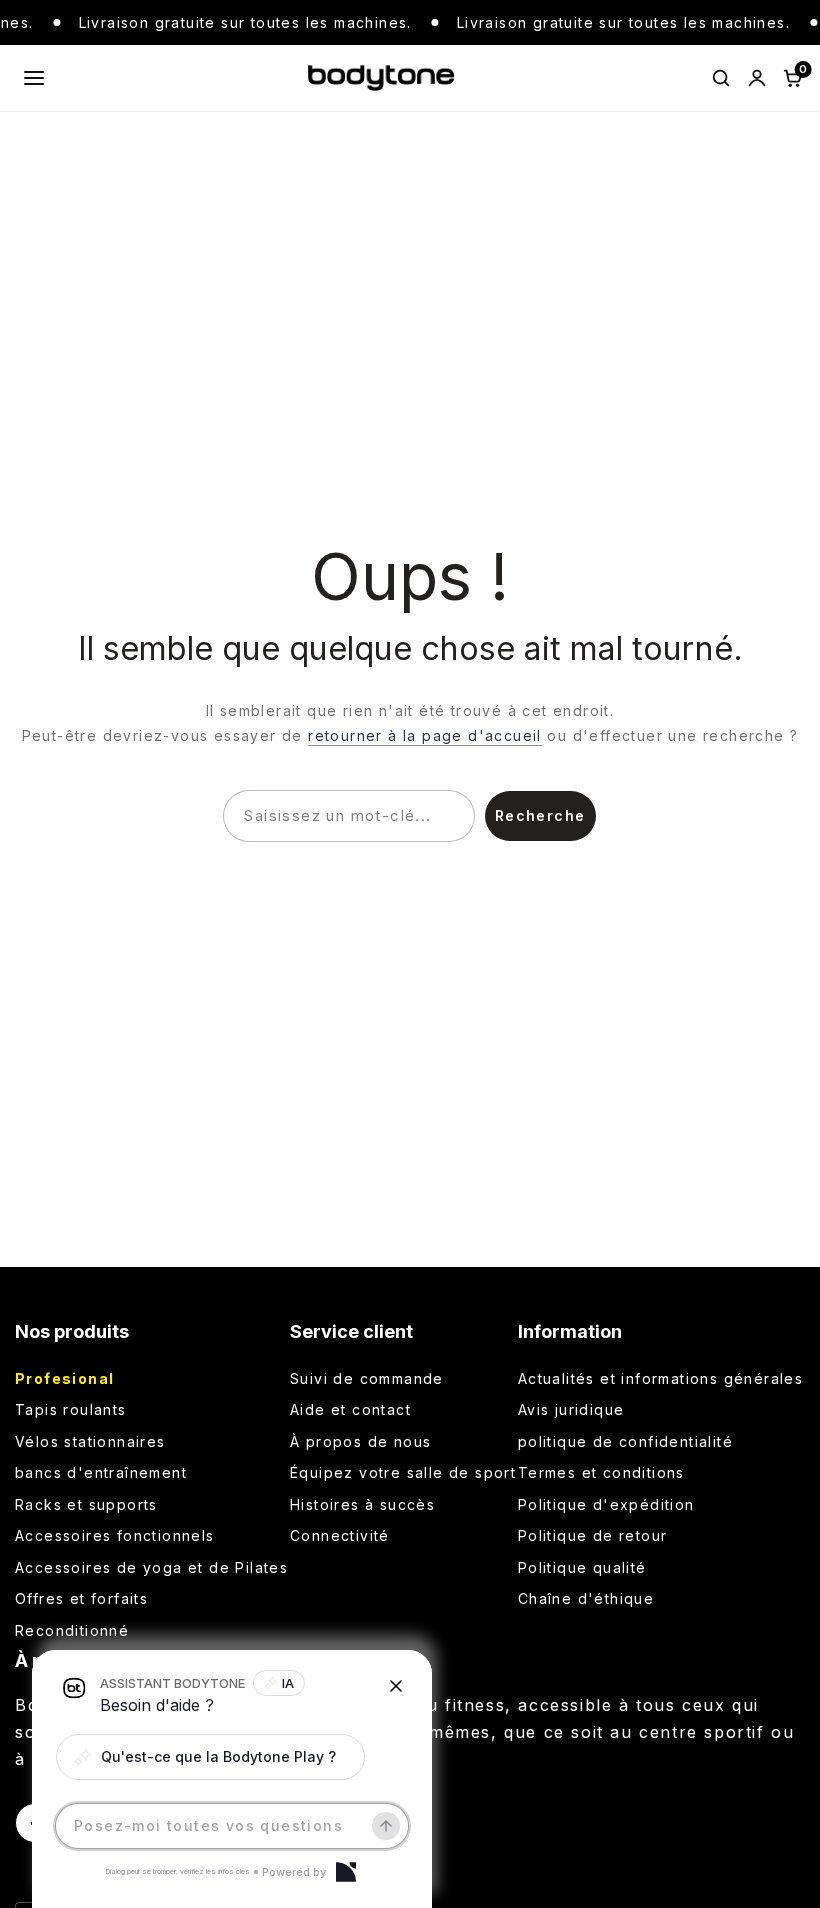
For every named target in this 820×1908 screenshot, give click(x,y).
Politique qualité (582, 1567)
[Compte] (757, 78)
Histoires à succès (362, 1504)
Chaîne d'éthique (586, 1598)
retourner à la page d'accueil (425, 735)
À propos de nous (360, 1441)
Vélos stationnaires (90, 1441)
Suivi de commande (367, 1378)
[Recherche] (721, 78)
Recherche (540, 815)
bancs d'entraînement (101, 1472)
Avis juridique (571, 1409)
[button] (210, 1757)
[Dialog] (346, 1872)
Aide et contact (350, 1409)
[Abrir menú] (34, 78)
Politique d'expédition (606, 1504)
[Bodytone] (380, 78)
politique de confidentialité (625, 1441)
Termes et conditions (601, 1472)
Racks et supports (86, 1504)
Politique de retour (593, 1535)
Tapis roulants (71, 1409)
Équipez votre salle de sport (403, 1472)
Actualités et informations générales (660, 1378)
